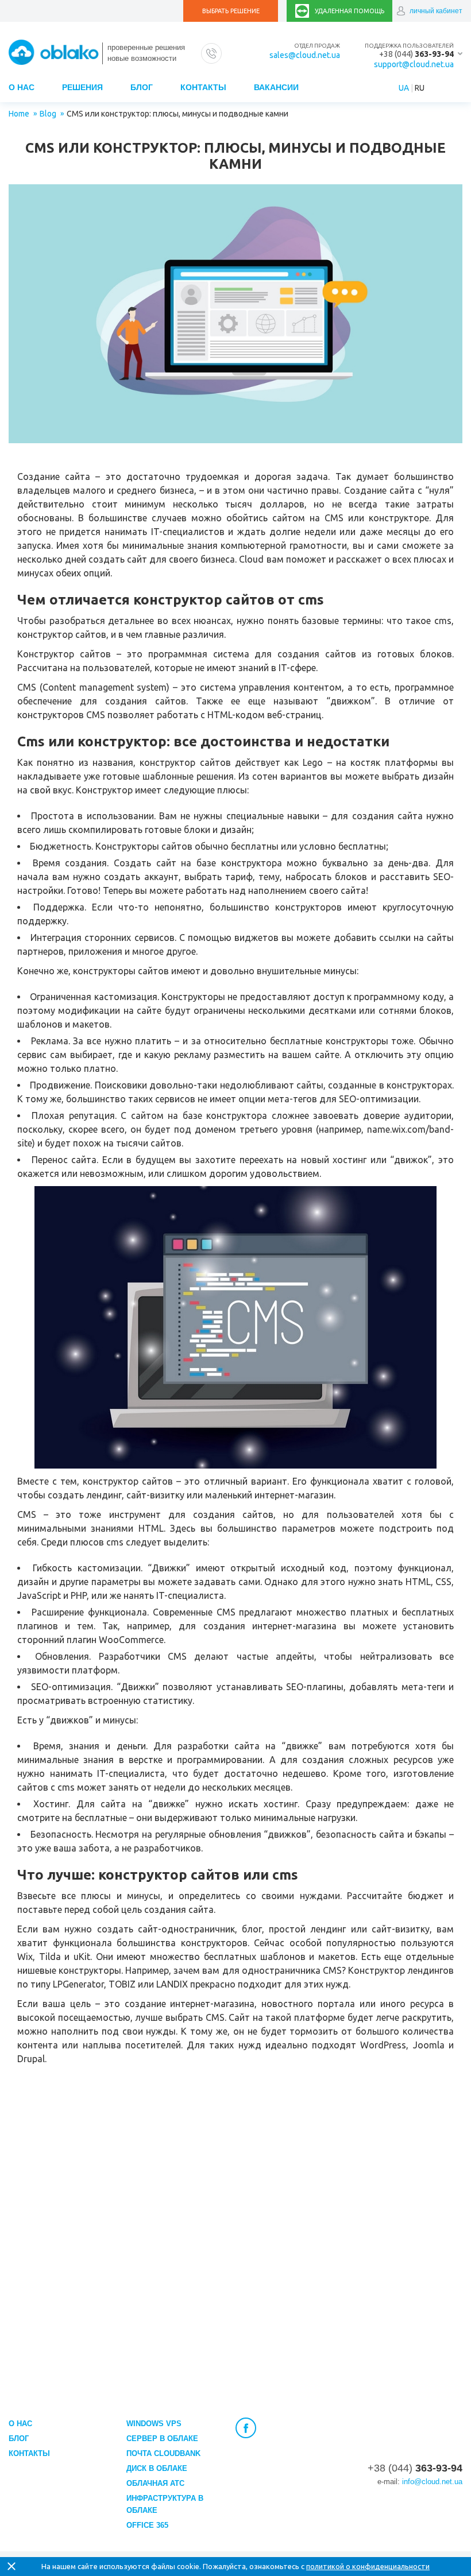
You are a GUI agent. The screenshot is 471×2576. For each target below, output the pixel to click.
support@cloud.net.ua (414, 64)
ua (404, 88)
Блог (19, 2439)
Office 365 (147, 2525)
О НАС (22, 87)
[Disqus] (235, 2232)
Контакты (29, 2453)
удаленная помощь (350, 11)
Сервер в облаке (162, 2439)
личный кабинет (436, 11)
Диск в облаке (157, 2468)
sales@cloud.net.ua (305, 55)
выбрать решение (231, 11)
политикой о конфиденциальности (368, 2566)
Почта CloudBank (163, 2453)
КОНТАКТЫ (203, 87)
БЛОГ (142, 87)
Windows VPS (154, 2424)
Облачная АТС (155, 2483)
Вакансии (276, 87)
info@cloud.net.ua (432, 2482)
